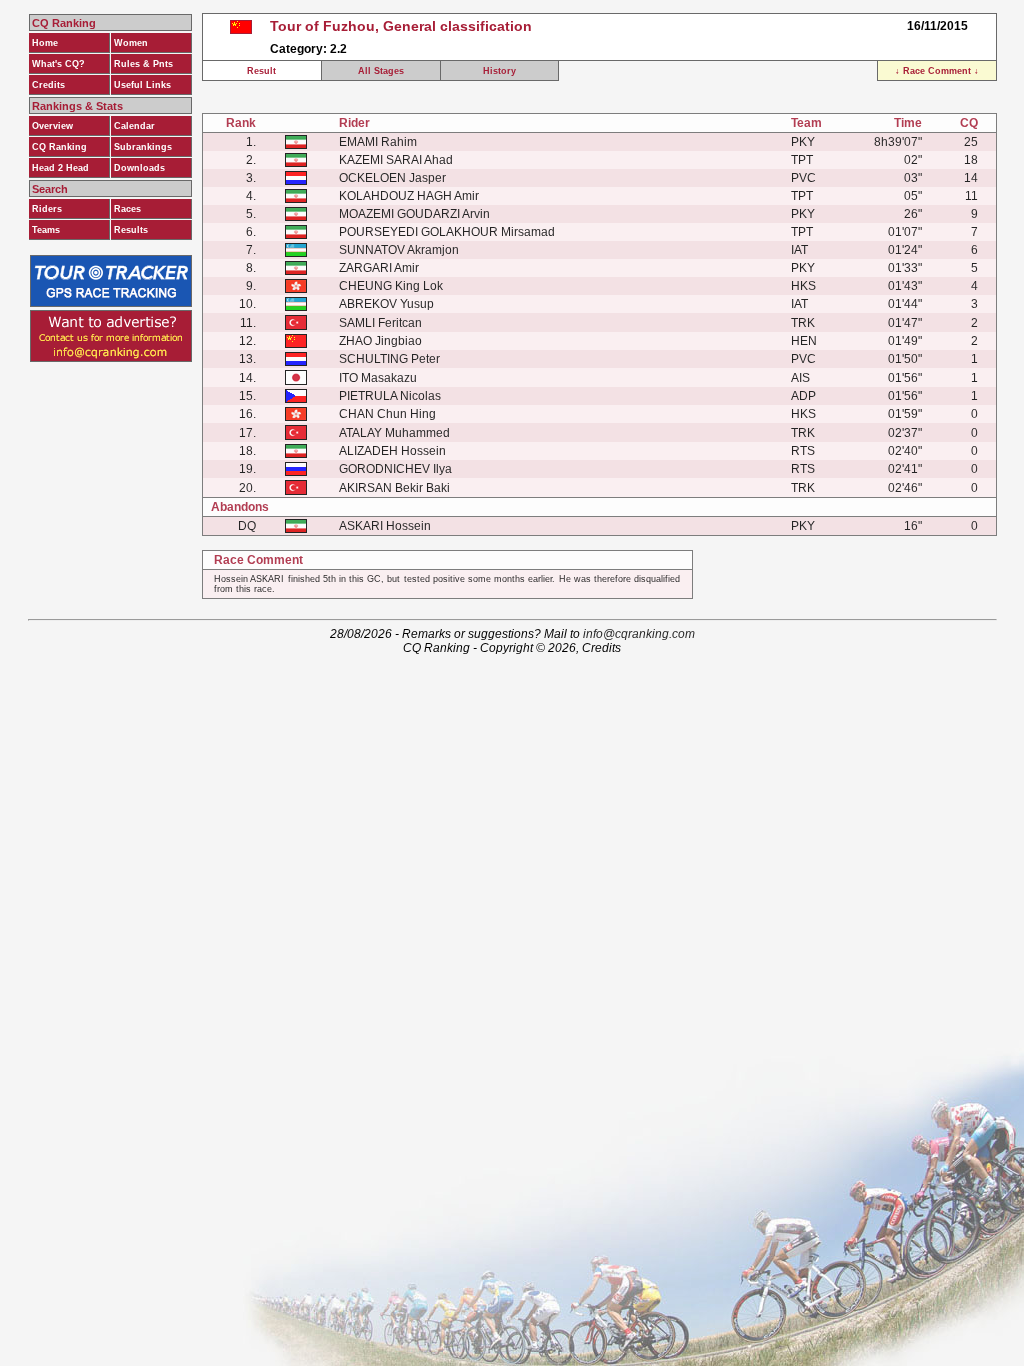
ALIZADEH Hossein (392, 451)
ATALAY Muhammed (394, 433)
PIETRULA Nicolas (390, 396)
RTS (803, 451)
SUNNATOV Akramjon (399, 250)
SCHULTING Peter (389, 359)
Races (127, 209)
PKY (803, 142)
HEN (804, 341)
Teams (46, 230)
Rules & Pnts (143, 64)
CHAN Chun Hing (387, 414)
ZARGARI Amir (379, 268)
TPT (802, 160)
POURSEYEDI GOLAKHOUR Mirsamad (447, 232)
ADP (803, 396)
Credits (48, 85)
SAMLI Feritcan (380, 323)
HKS (803, 286)
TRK (803, 323)
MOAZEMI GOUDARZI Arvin (414, 214)
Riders (47, 209)
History (499, 71)
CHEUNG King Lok (391, 286)
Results (131, 230)
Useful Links (142, 85)
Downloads (139, 168)
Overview (52, 126)
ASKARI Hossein (385, 526)
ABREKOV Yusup (386, 304)
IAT (799, 250)
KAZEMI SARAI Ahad (396, 160)
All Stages (381, 71)
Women (131, 43)
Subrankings (143, 147)
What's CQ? (58, 64)
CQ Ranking (59, 147)
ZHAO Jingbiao (380, 341)
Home (45, 43)
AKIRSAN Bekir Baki (394, 488)
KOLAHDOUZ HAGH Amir (409, 196)
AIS (800, 378)
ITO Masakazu (378, 378)
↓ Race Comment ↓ (937, 71)
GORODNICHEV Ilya (395, 469)
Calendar (134, 126)
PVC (803, 178)
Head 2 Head (60, 168)
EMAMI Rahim (378, 142)
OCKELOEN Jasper (392, 178)
